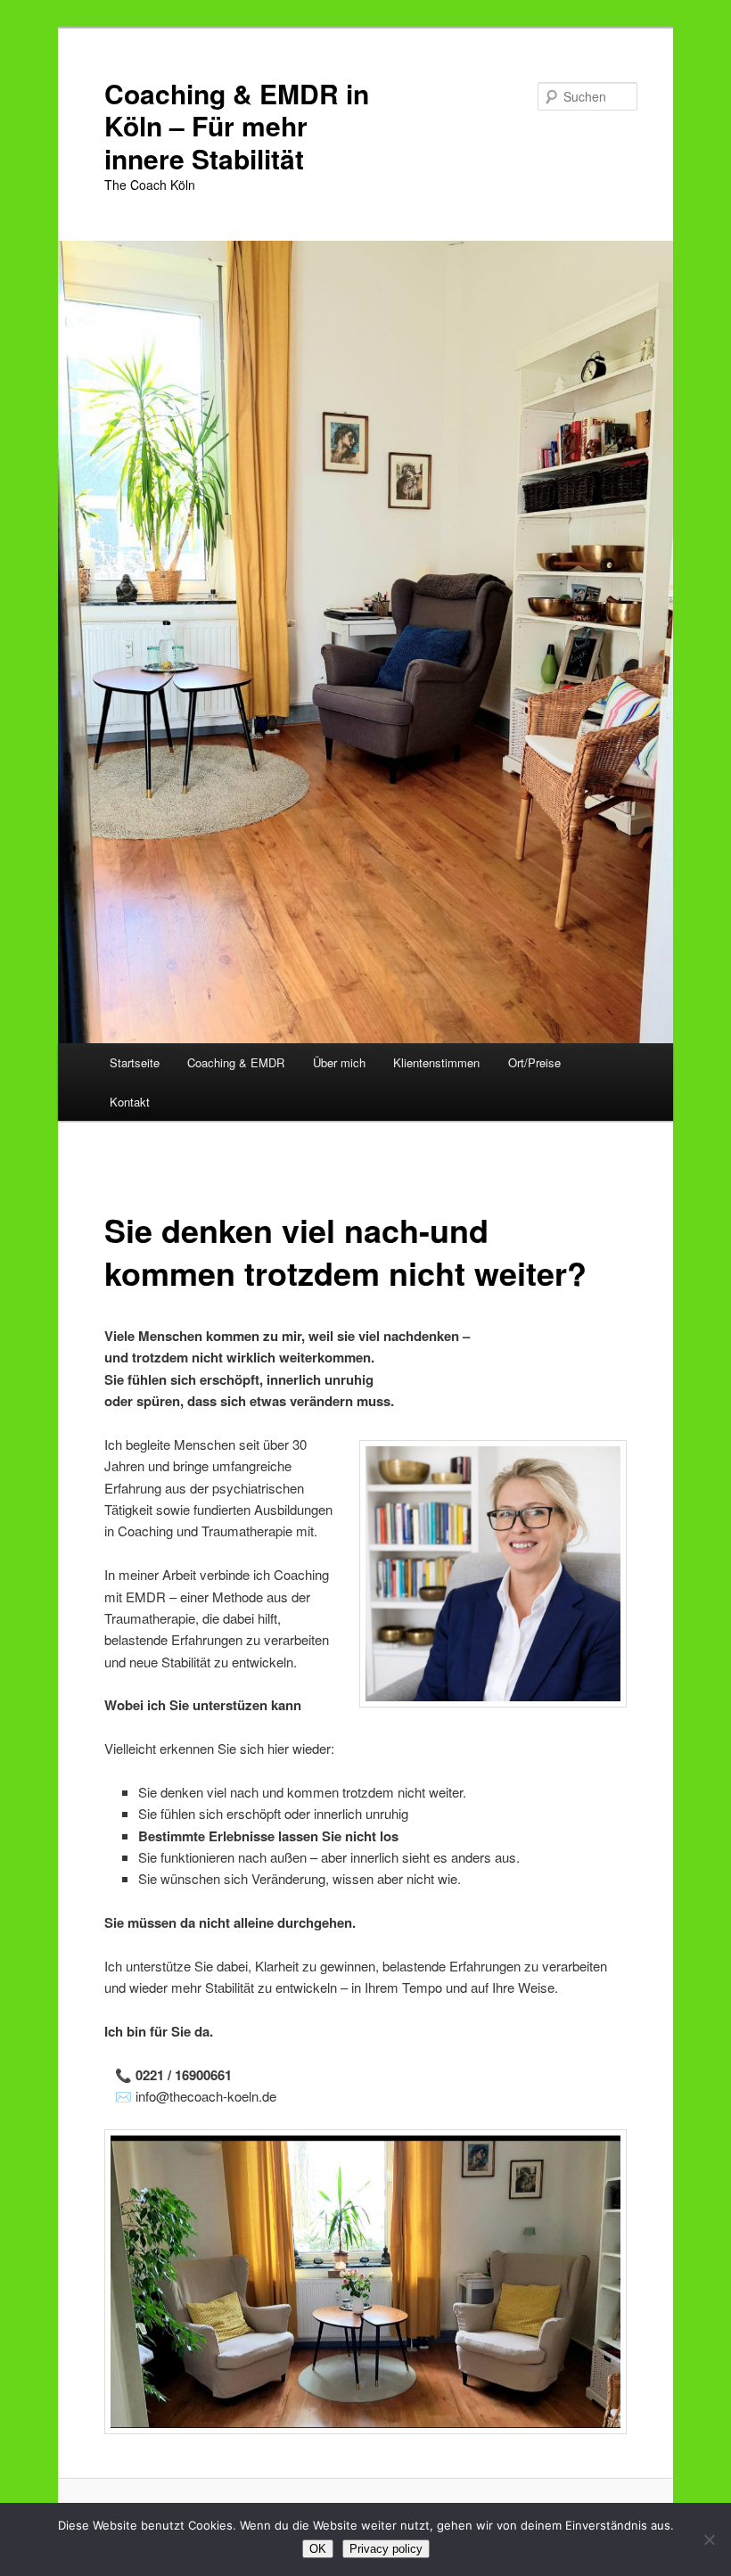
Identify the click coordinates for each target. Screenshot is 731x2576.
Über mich (339, 1062)
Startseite (135, 1062)
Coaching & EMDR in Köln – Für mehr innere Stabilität (237, 126)
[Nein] (709, 2539)
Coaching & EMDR (236, 1062)
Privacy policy (386, 2549)
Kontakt (130, 1102)
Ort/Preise (534, 1062)
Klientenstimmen (436, 1062)
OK (318, 2549)
